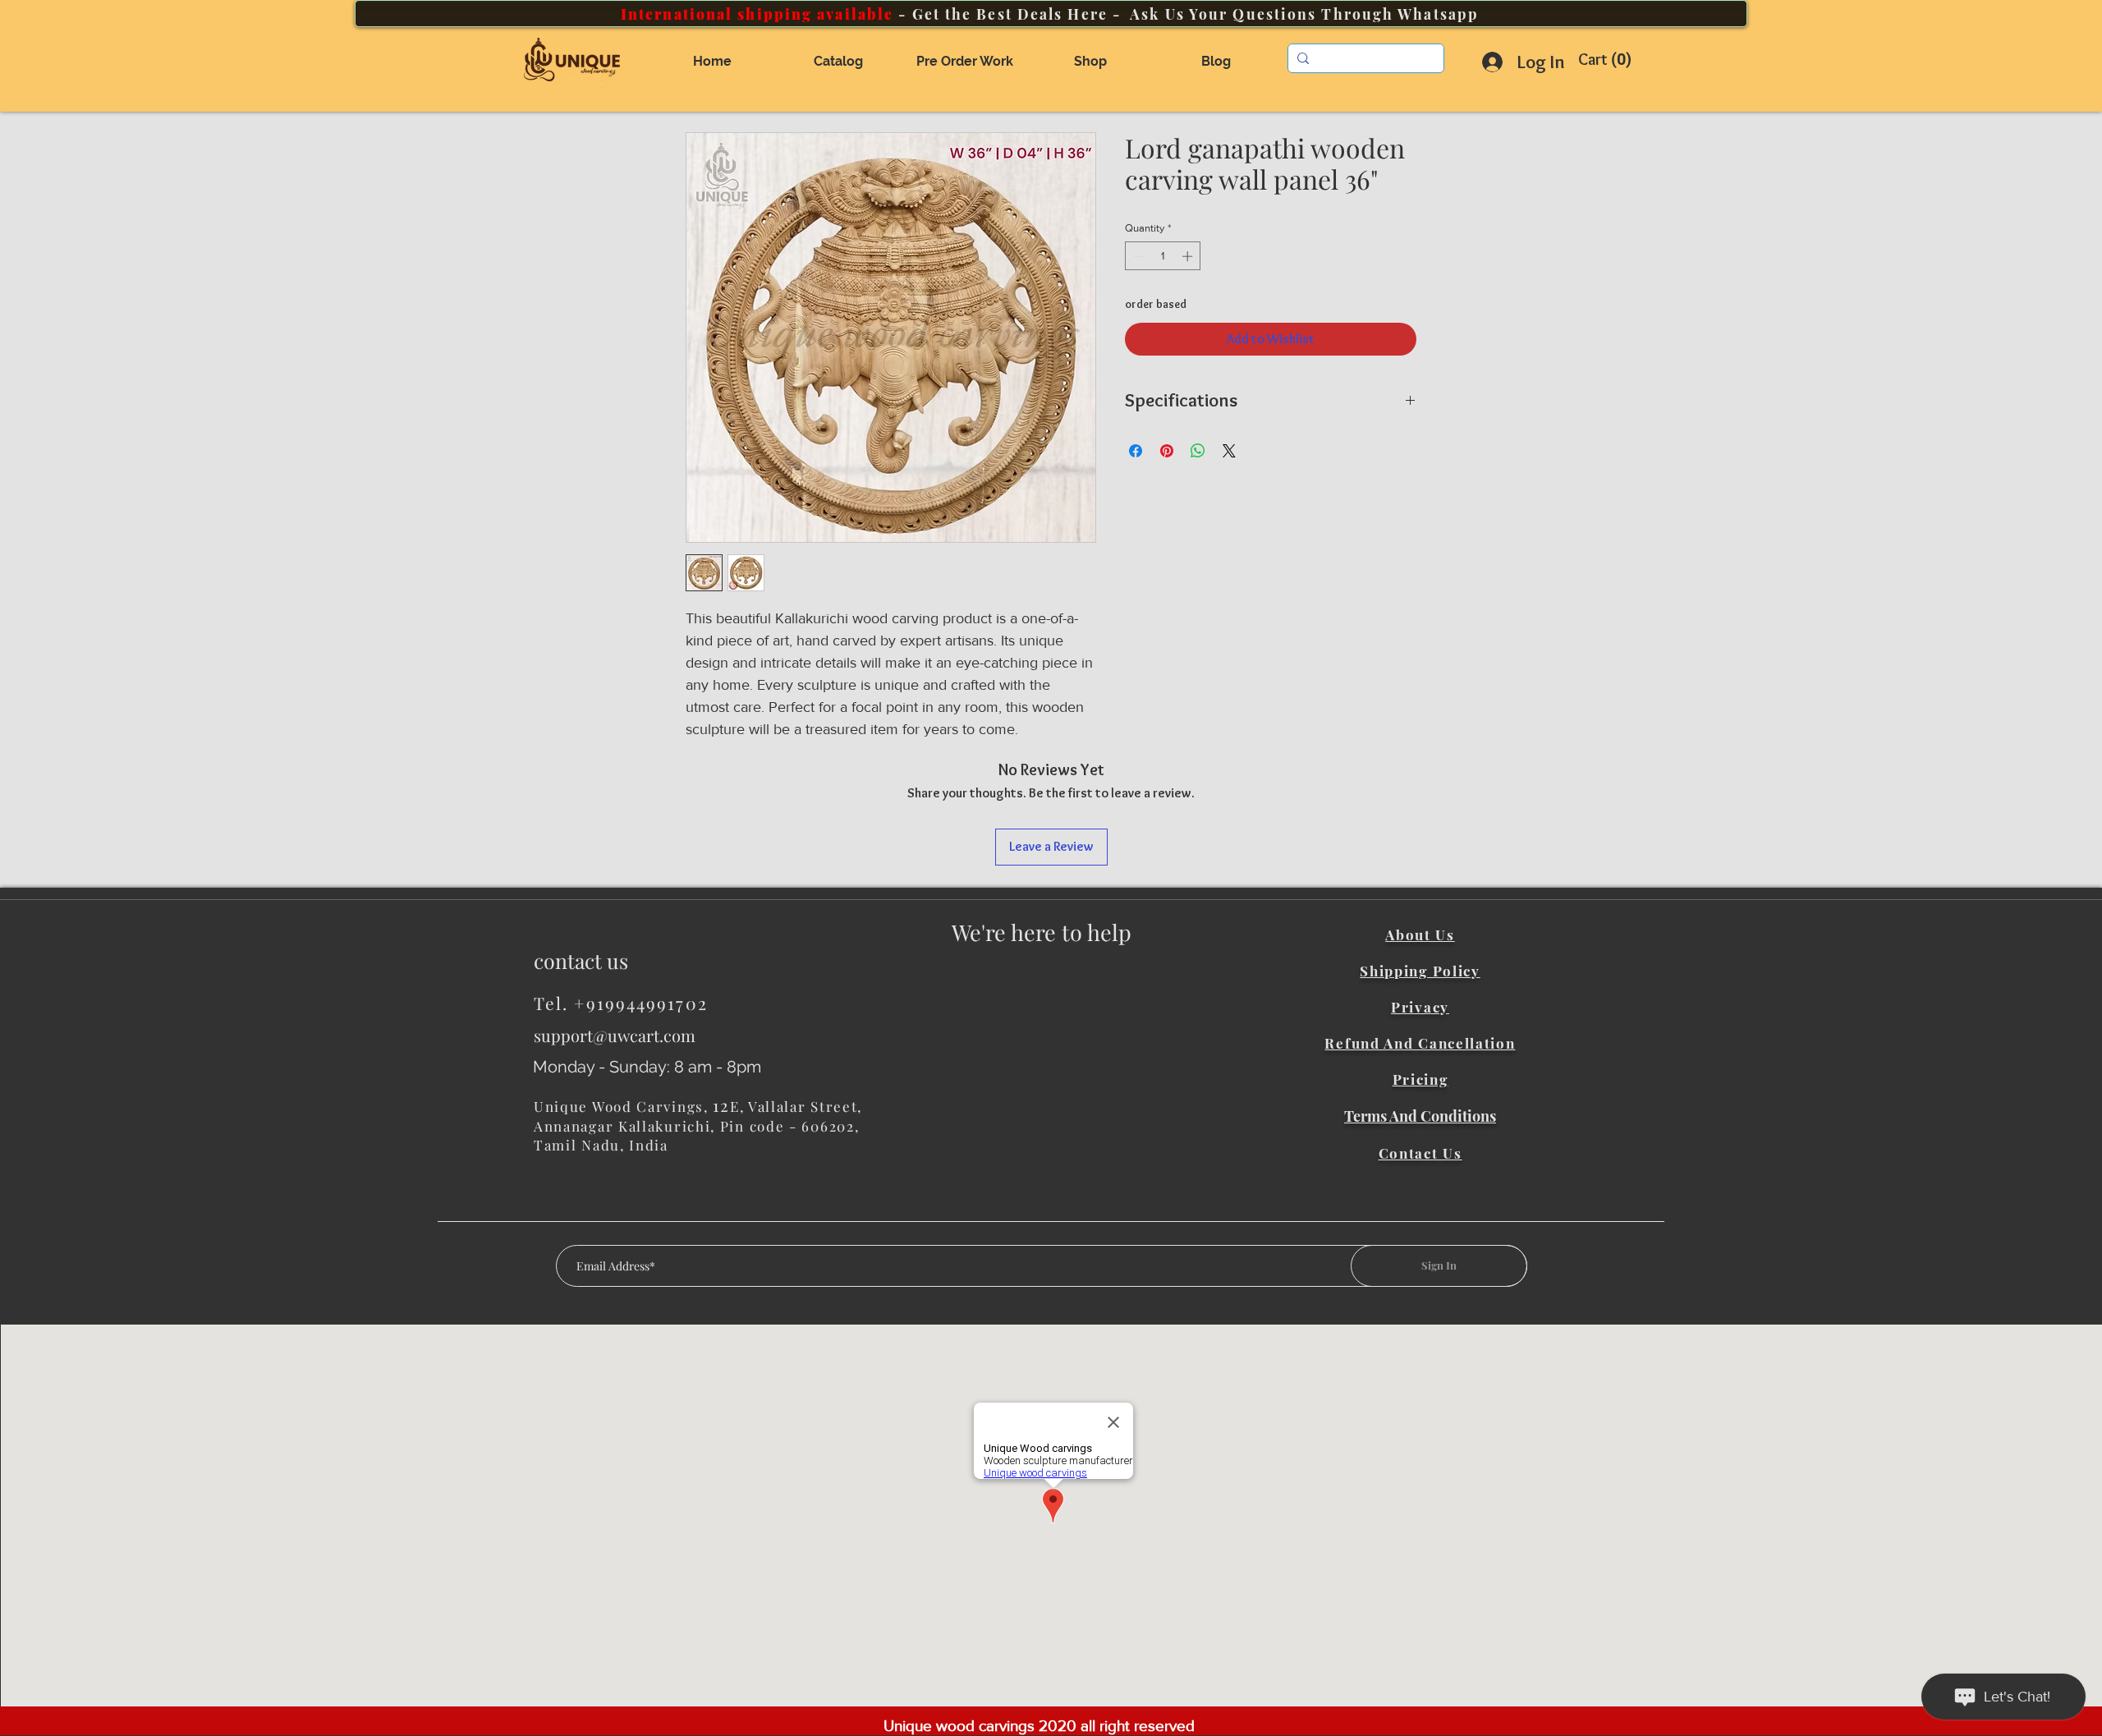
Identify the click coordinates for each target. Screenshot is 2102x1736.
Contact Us (1420, 1153)
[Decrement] (1137, 256)
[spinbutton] (1163, 256)
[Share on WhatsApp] (1198, 451)
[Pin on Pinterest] (1167, 451)
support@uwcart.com (615, 1035)
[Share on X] (1229, 451)
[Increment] (1189, 256)
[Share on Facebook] (1136, 451)
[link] (1609, 60)
